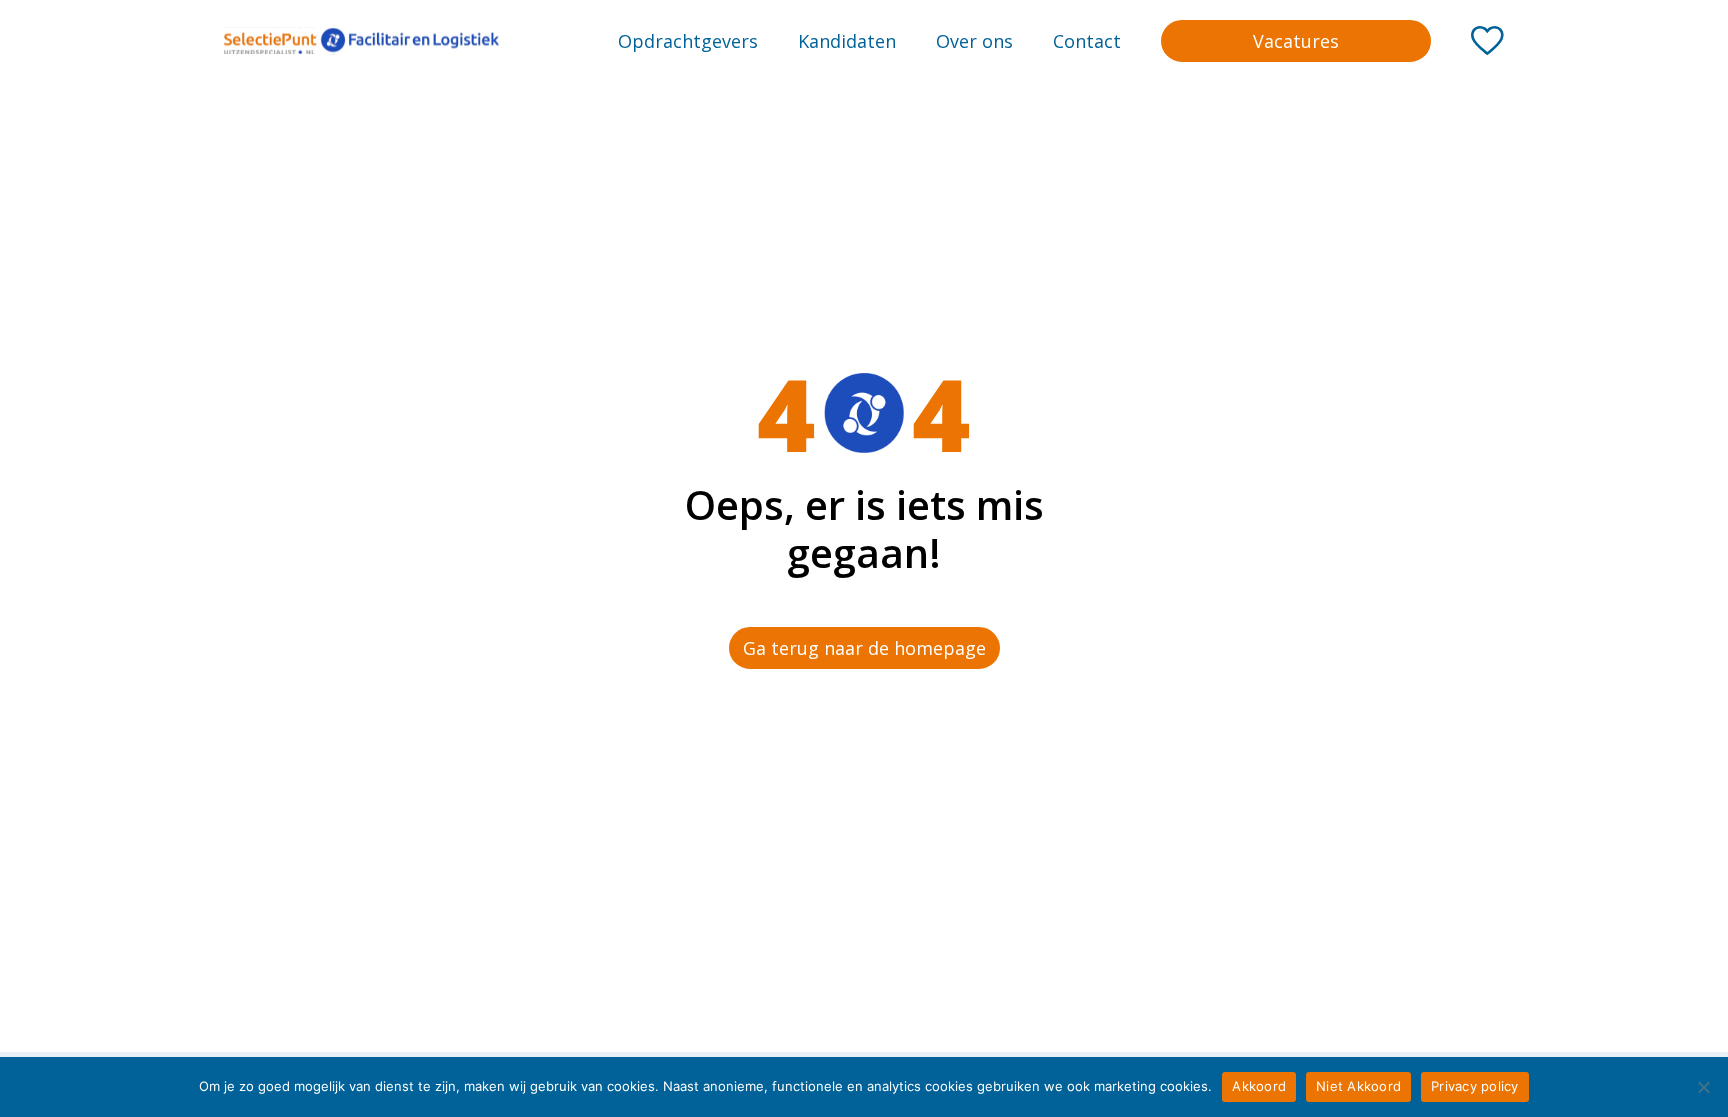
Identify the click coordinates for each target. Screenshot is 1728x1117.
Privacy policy (1475, 1086)
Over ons (974, 41)
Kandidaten (847, 41)
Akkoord (1259, 1086)
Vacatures (1296, 41)
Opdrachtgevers (688, 41)
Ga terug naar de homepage (864, 648)
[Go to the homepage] (361, 41)
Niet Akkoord (1358, 1086)
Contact (1087, 41)
